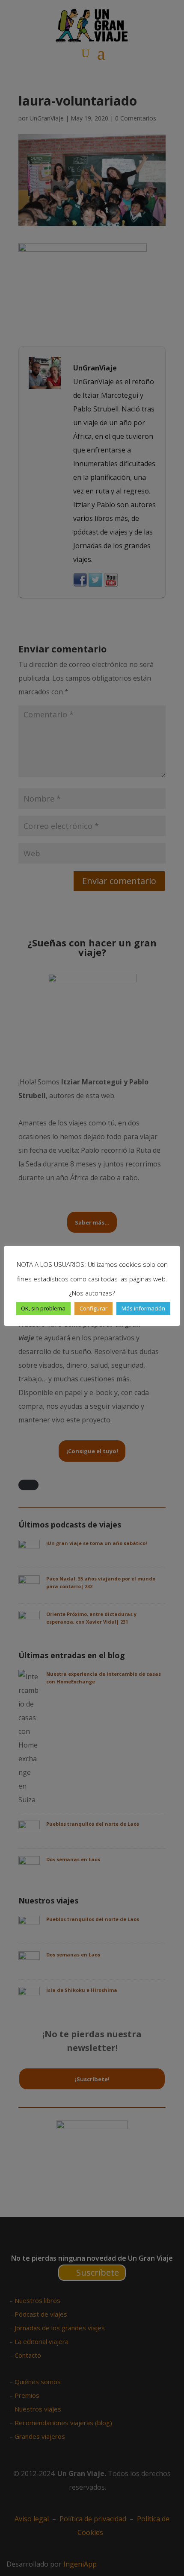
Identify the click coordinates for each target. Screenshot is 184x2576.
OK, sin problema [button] (43, 1308)
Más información (143, 1308)
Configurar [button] (93, 1308)
